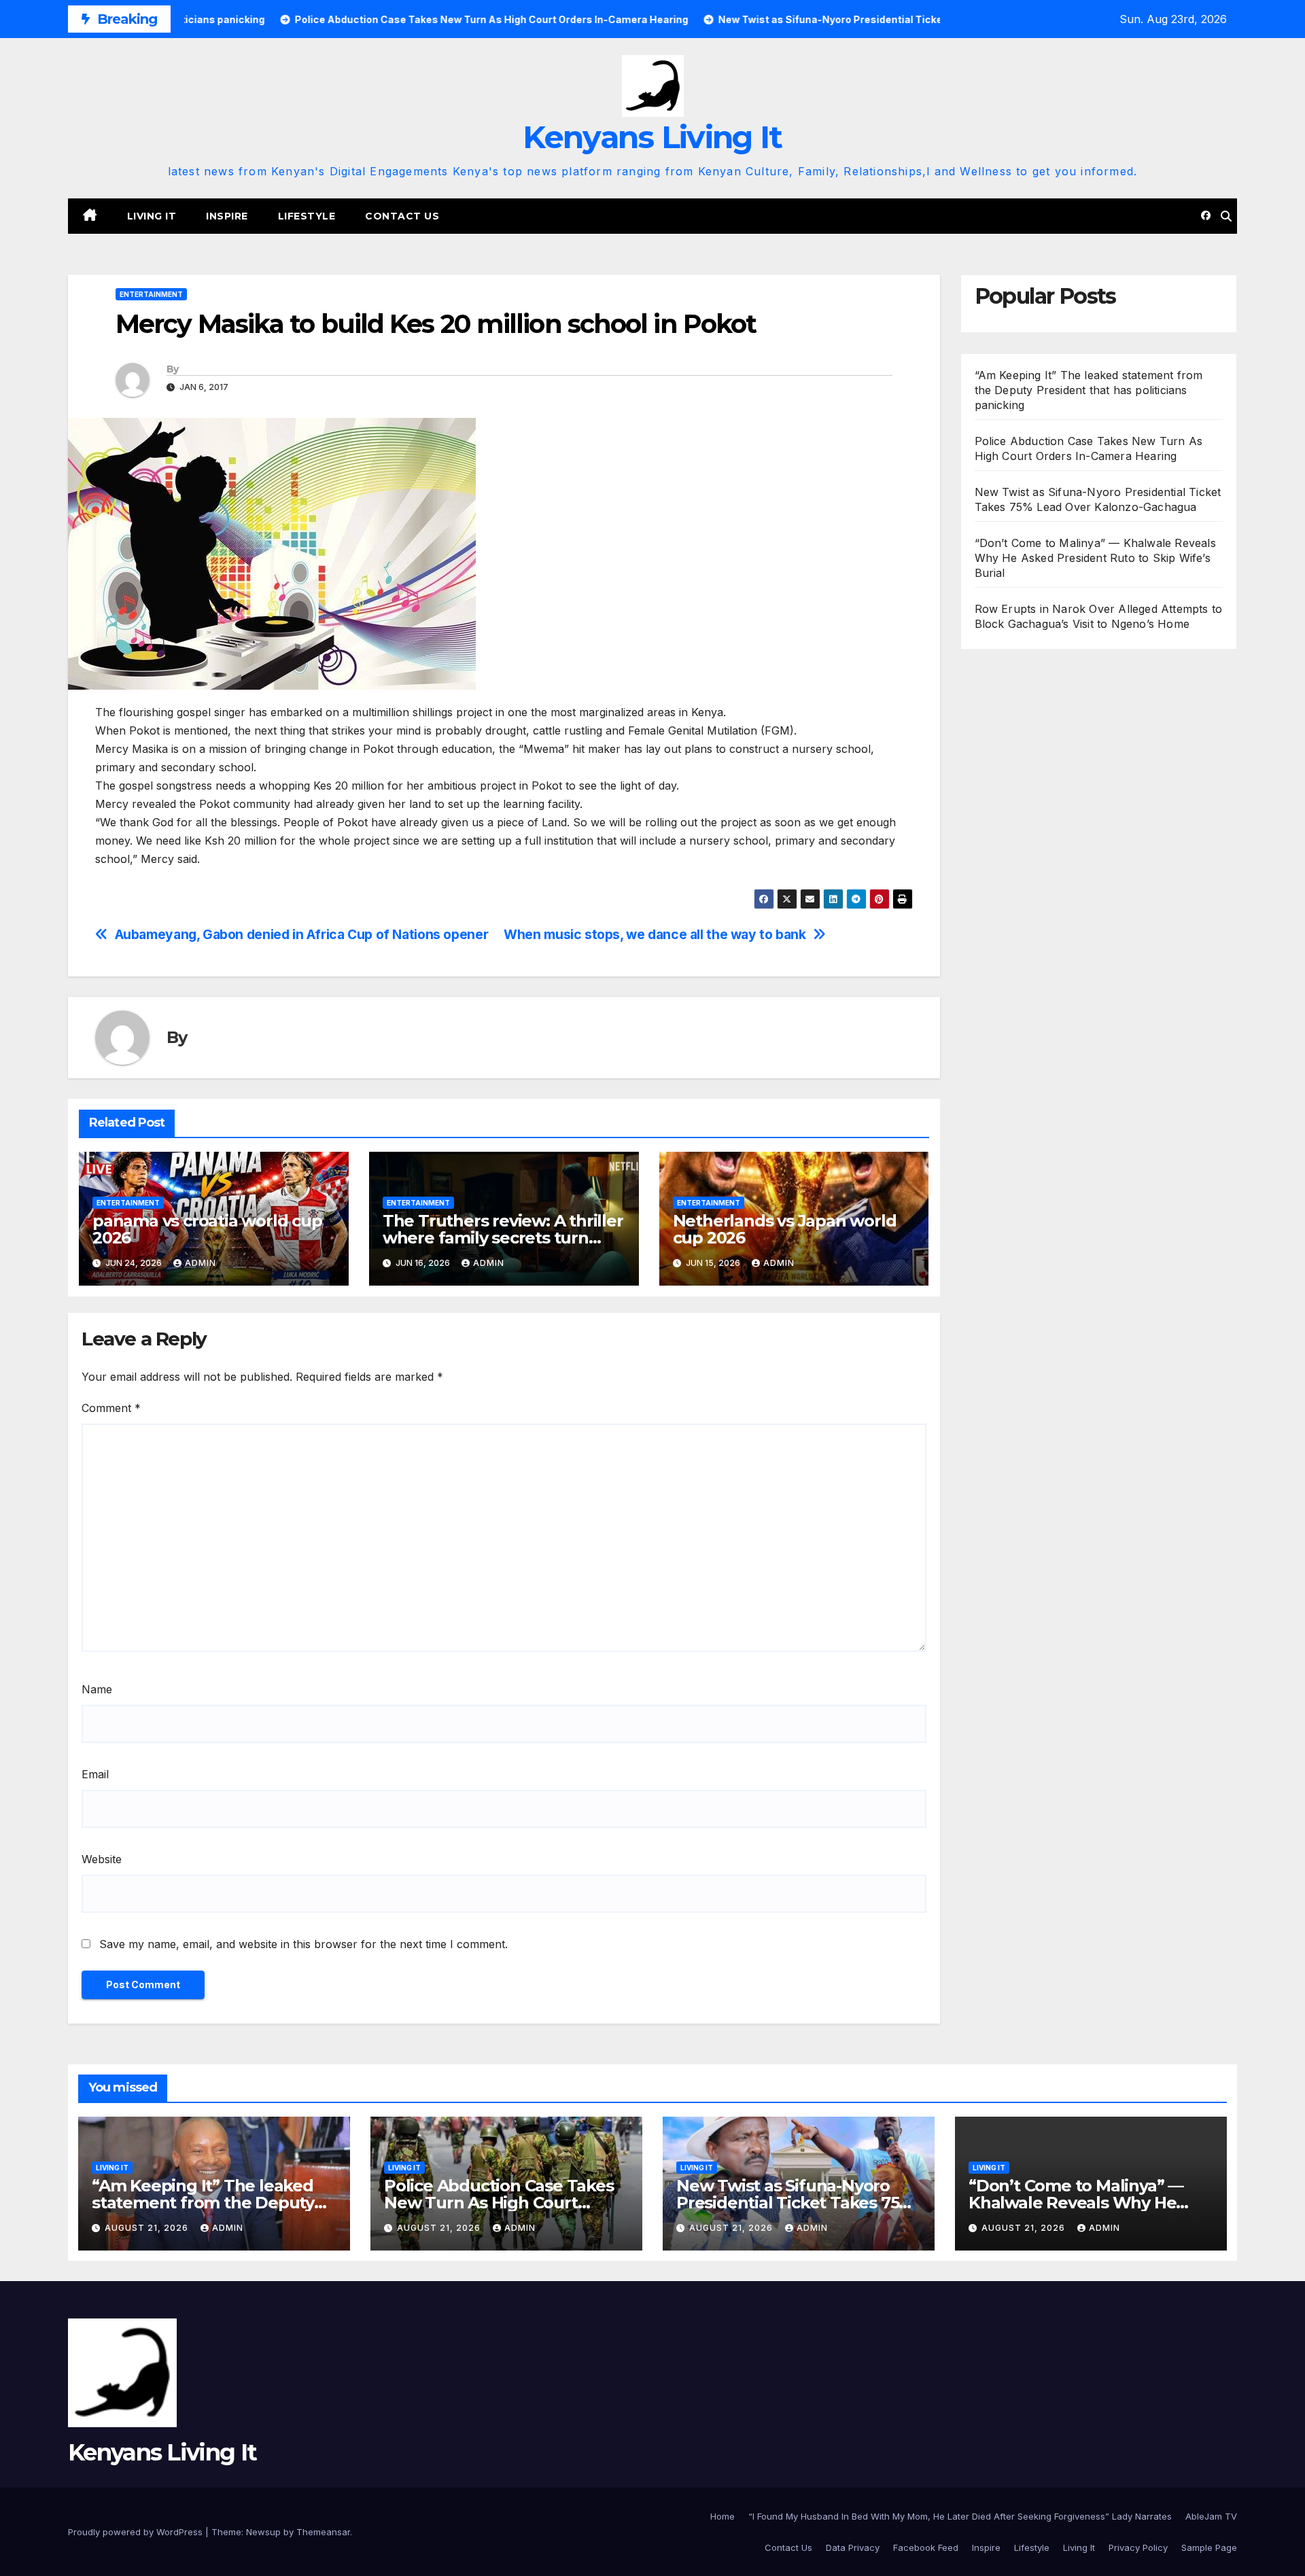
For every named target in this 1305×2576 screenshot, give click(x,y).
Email (95, 1774)
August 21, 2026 (148, 2228)
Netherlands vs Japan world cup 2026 (785, 1229)
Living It (152, 216)
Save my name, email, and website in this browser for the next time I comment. (303, 1944)
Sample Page (1209, 2547)
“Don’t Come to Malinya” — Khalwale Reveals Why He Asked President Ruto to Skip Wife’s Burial (1095, 558)
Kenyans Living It (652, 137)
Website (102, 1859)
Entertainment (151, 294)
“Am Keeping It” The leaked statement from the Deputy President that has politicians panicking (1089, 390)
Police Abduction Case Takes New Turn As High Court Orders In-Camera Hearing (499, 2203)
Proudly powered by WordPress (137, 2532)
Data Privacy (853, 2547)
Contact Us (402, 216)
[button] (1226, 216)
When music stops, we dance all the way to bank (655, 935)
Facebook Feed (926, 2547)
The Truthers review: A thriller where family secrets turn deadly (503, 1238)
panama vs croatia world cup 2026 (207, 1229)
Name (97, 1689)
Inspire (227, 216)
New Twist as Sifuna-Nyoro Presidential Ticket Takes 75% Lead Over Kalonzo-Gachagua (795, 2203)
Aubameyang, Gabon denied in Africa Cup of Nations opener (302, 935)
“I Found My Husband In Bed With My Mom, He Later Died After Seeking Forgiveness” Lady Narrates (960, 2516)
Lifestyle (307, 216)
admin (201, 1263)
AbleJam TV (1211, 2516)
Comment (111, 1408)
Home (723, 2516)
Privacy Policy (1138, 2547)
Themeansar (323, 2532)
